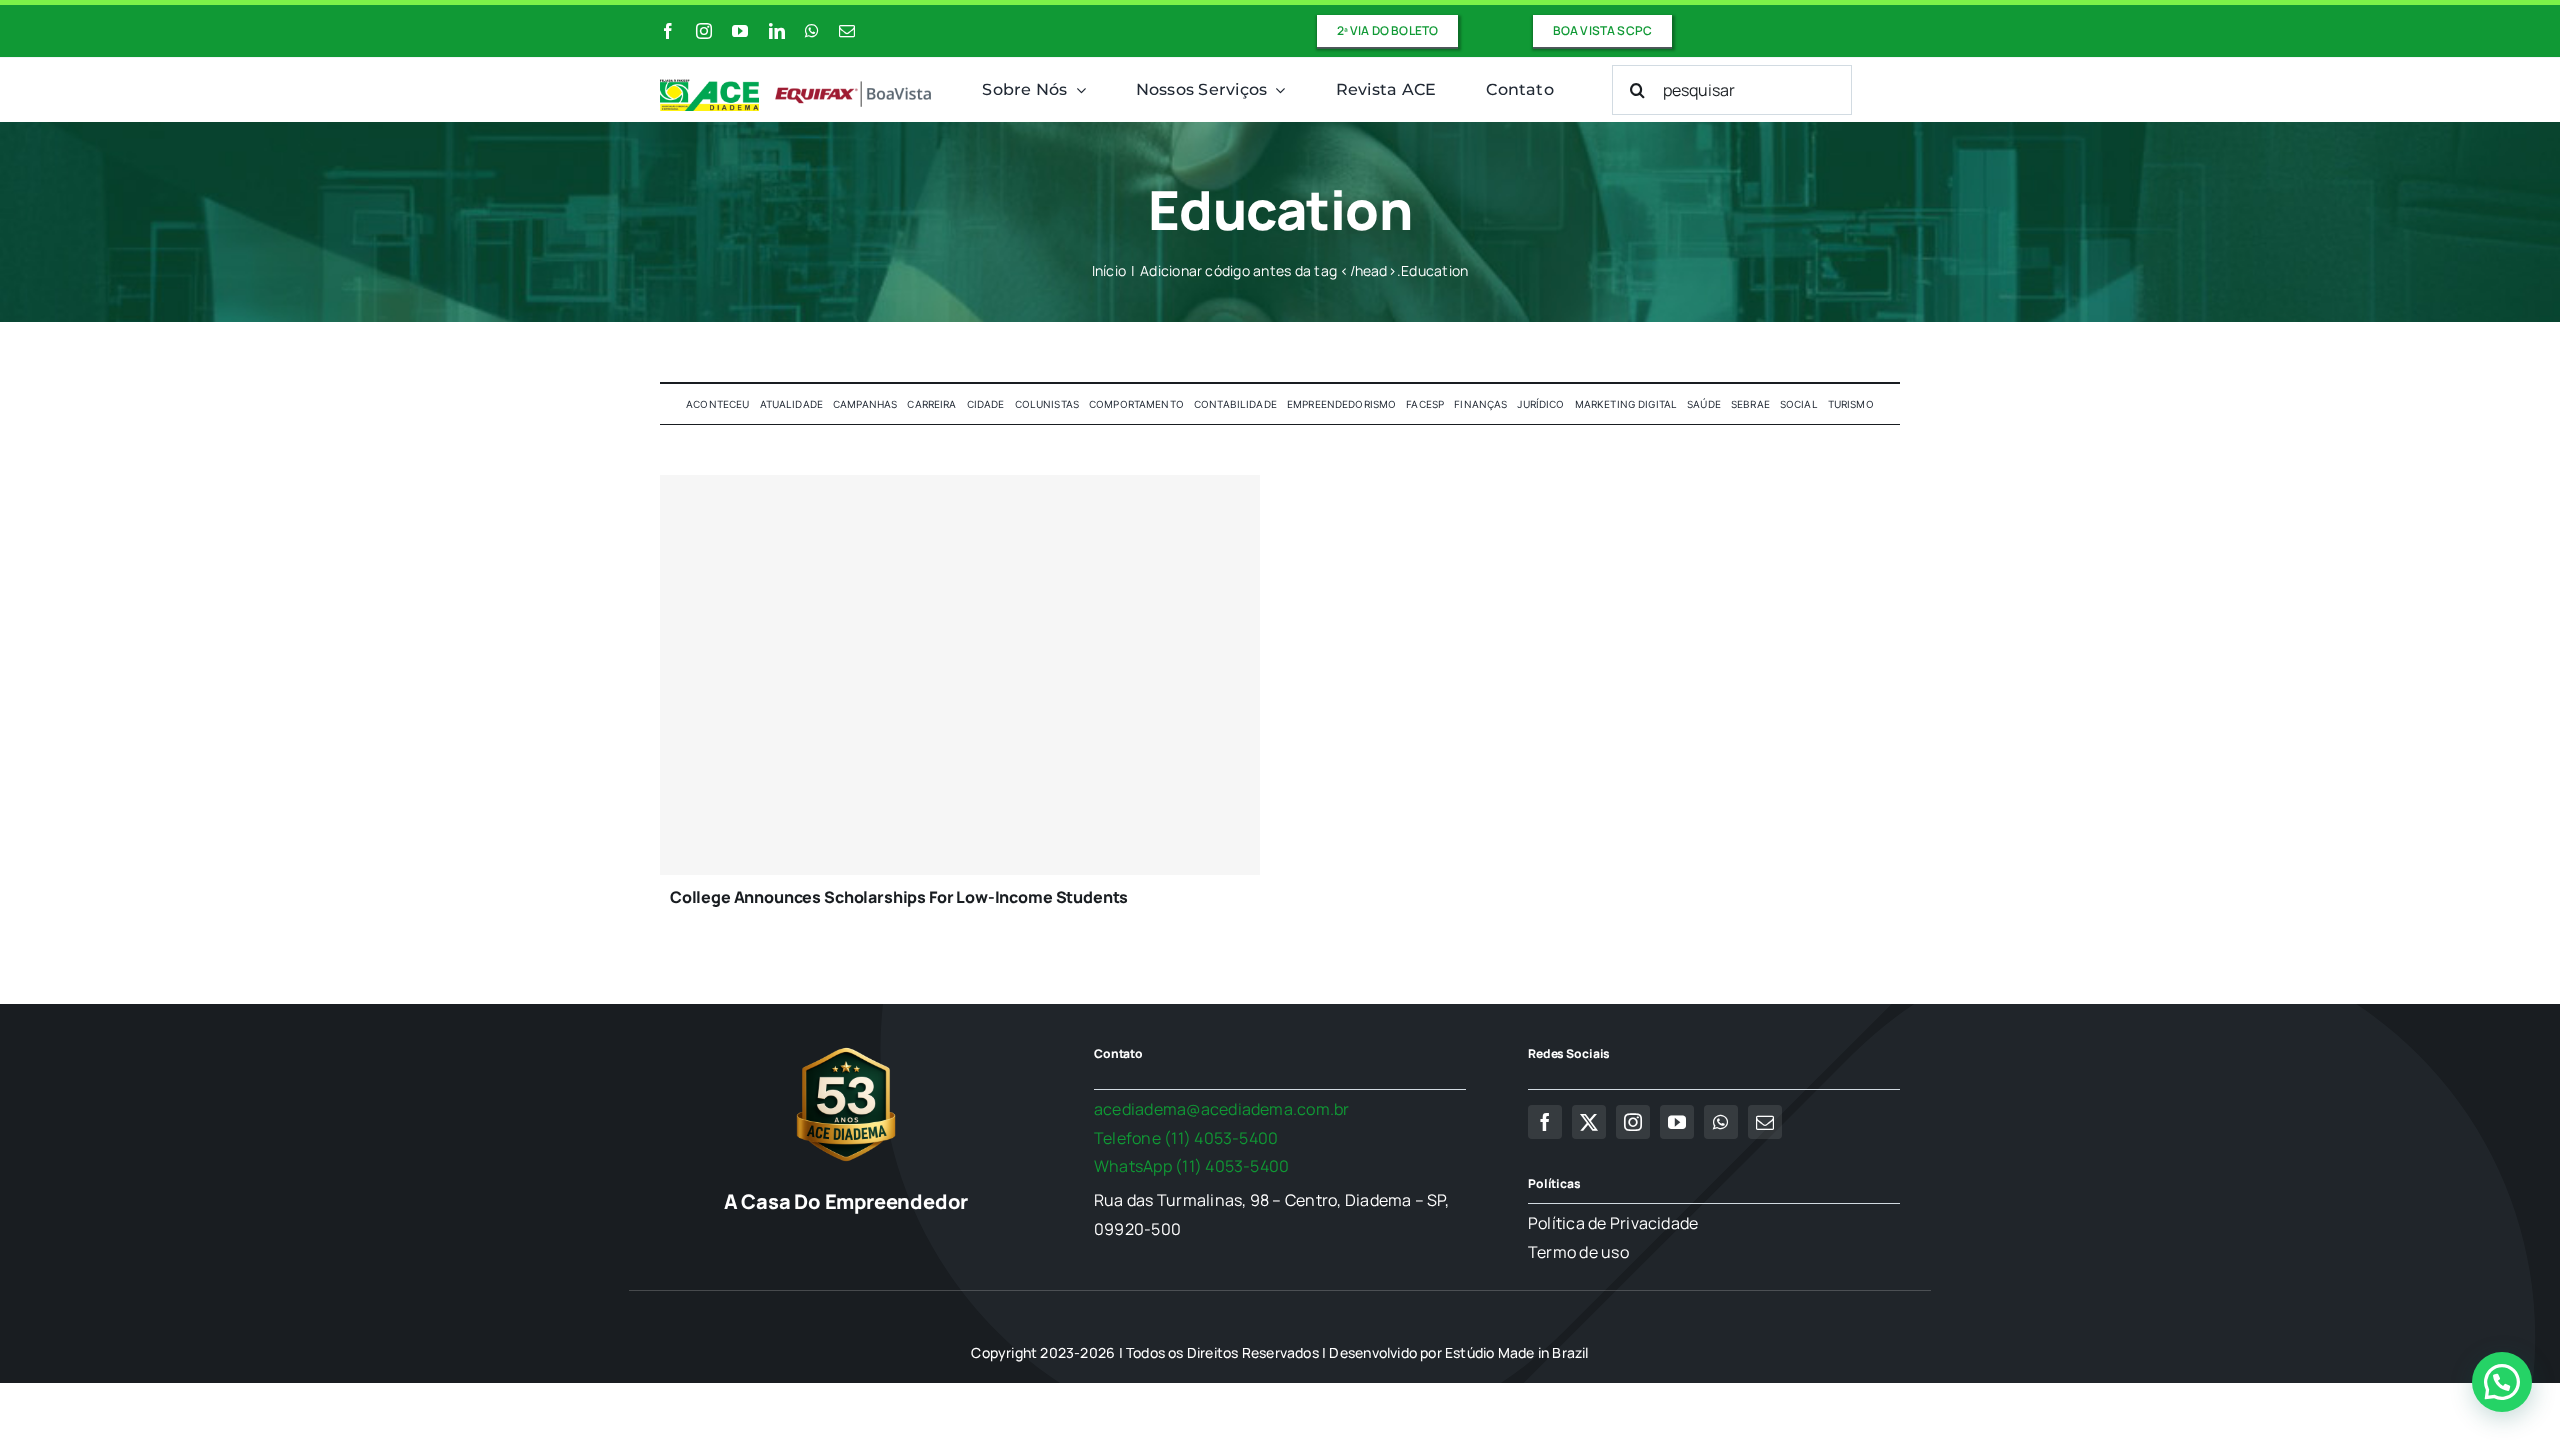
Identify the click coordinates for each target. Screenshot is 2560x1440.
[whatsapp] (812, 31)
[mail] (847, 31)
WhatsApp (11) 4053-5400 (1192, 1166)
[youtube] (740, 31)
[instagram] (704, 31)
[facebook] (668, 31)
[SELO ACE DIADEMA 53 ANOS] (846, 1047)
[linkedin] (777, 31)
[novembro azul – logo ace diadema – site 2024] (796, 87)
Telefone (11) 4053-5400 (1186, 1138)
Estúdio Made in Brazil (1517, 1352)
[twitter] (1589, 1122)
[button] (2502, 1382)
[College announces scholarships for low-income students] (960, 675)
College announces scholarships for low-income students (899, 897)
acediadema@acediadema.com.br (1222, 1109)
